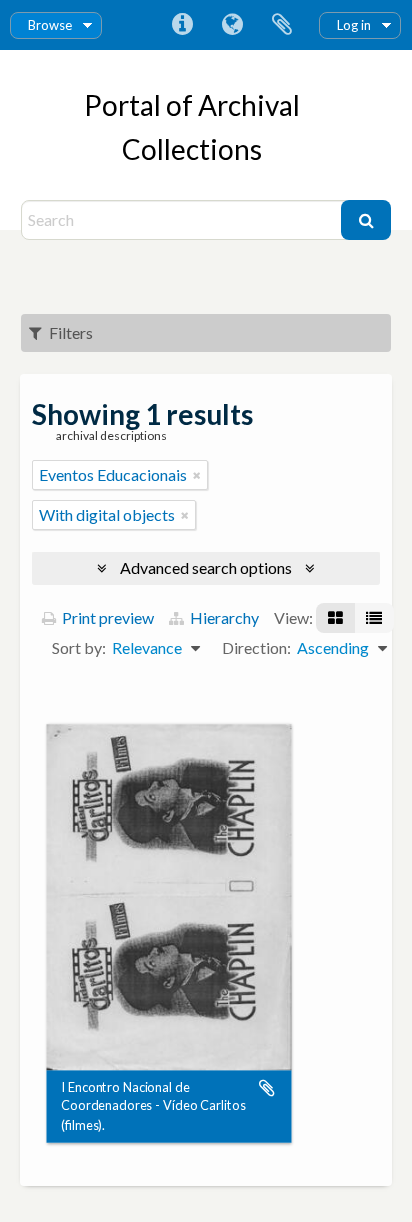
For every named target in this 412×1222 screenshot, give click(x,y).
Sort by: (79, 647)
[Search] (366, 220)
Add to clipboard (267, 1088)
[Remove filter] (197, 475)
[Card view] (335, 618)
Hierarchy (223, 617)
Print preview (106, 617)
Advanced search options (206, 567)
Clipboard (282, 25)
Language (232, 25)
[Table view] (374, 618)
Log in (354, 25)
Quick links (182, 25)
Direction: (256, 647)
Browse (50, 25)
